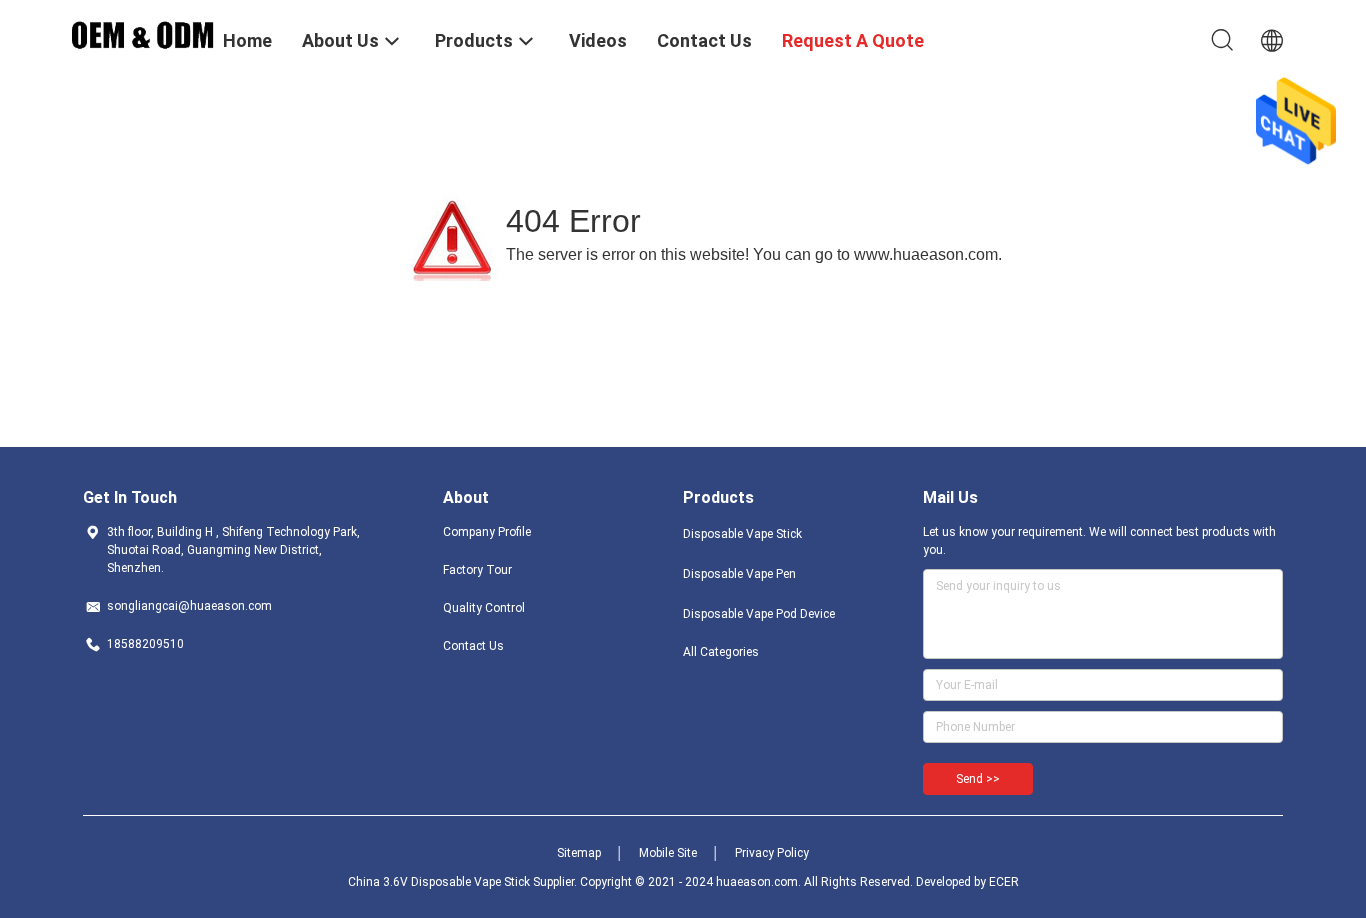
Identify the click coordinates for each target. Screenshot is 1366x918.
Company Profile (487, 532)
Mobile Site (668, 853)
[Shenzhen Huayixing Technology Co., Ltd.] (143, 33)
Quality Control (484, 608)
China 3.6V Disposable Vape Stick (439, 882)
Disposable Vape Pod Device (759, 614)
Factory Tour (477, 570)
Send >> (978, 779)
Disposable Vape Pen (739, 574)
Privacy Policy (772, 853)
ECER (1004, 882)
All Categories (721, 652)
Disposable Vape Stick (742, 534)
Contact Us (473, 646)
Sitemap (579, 853)
